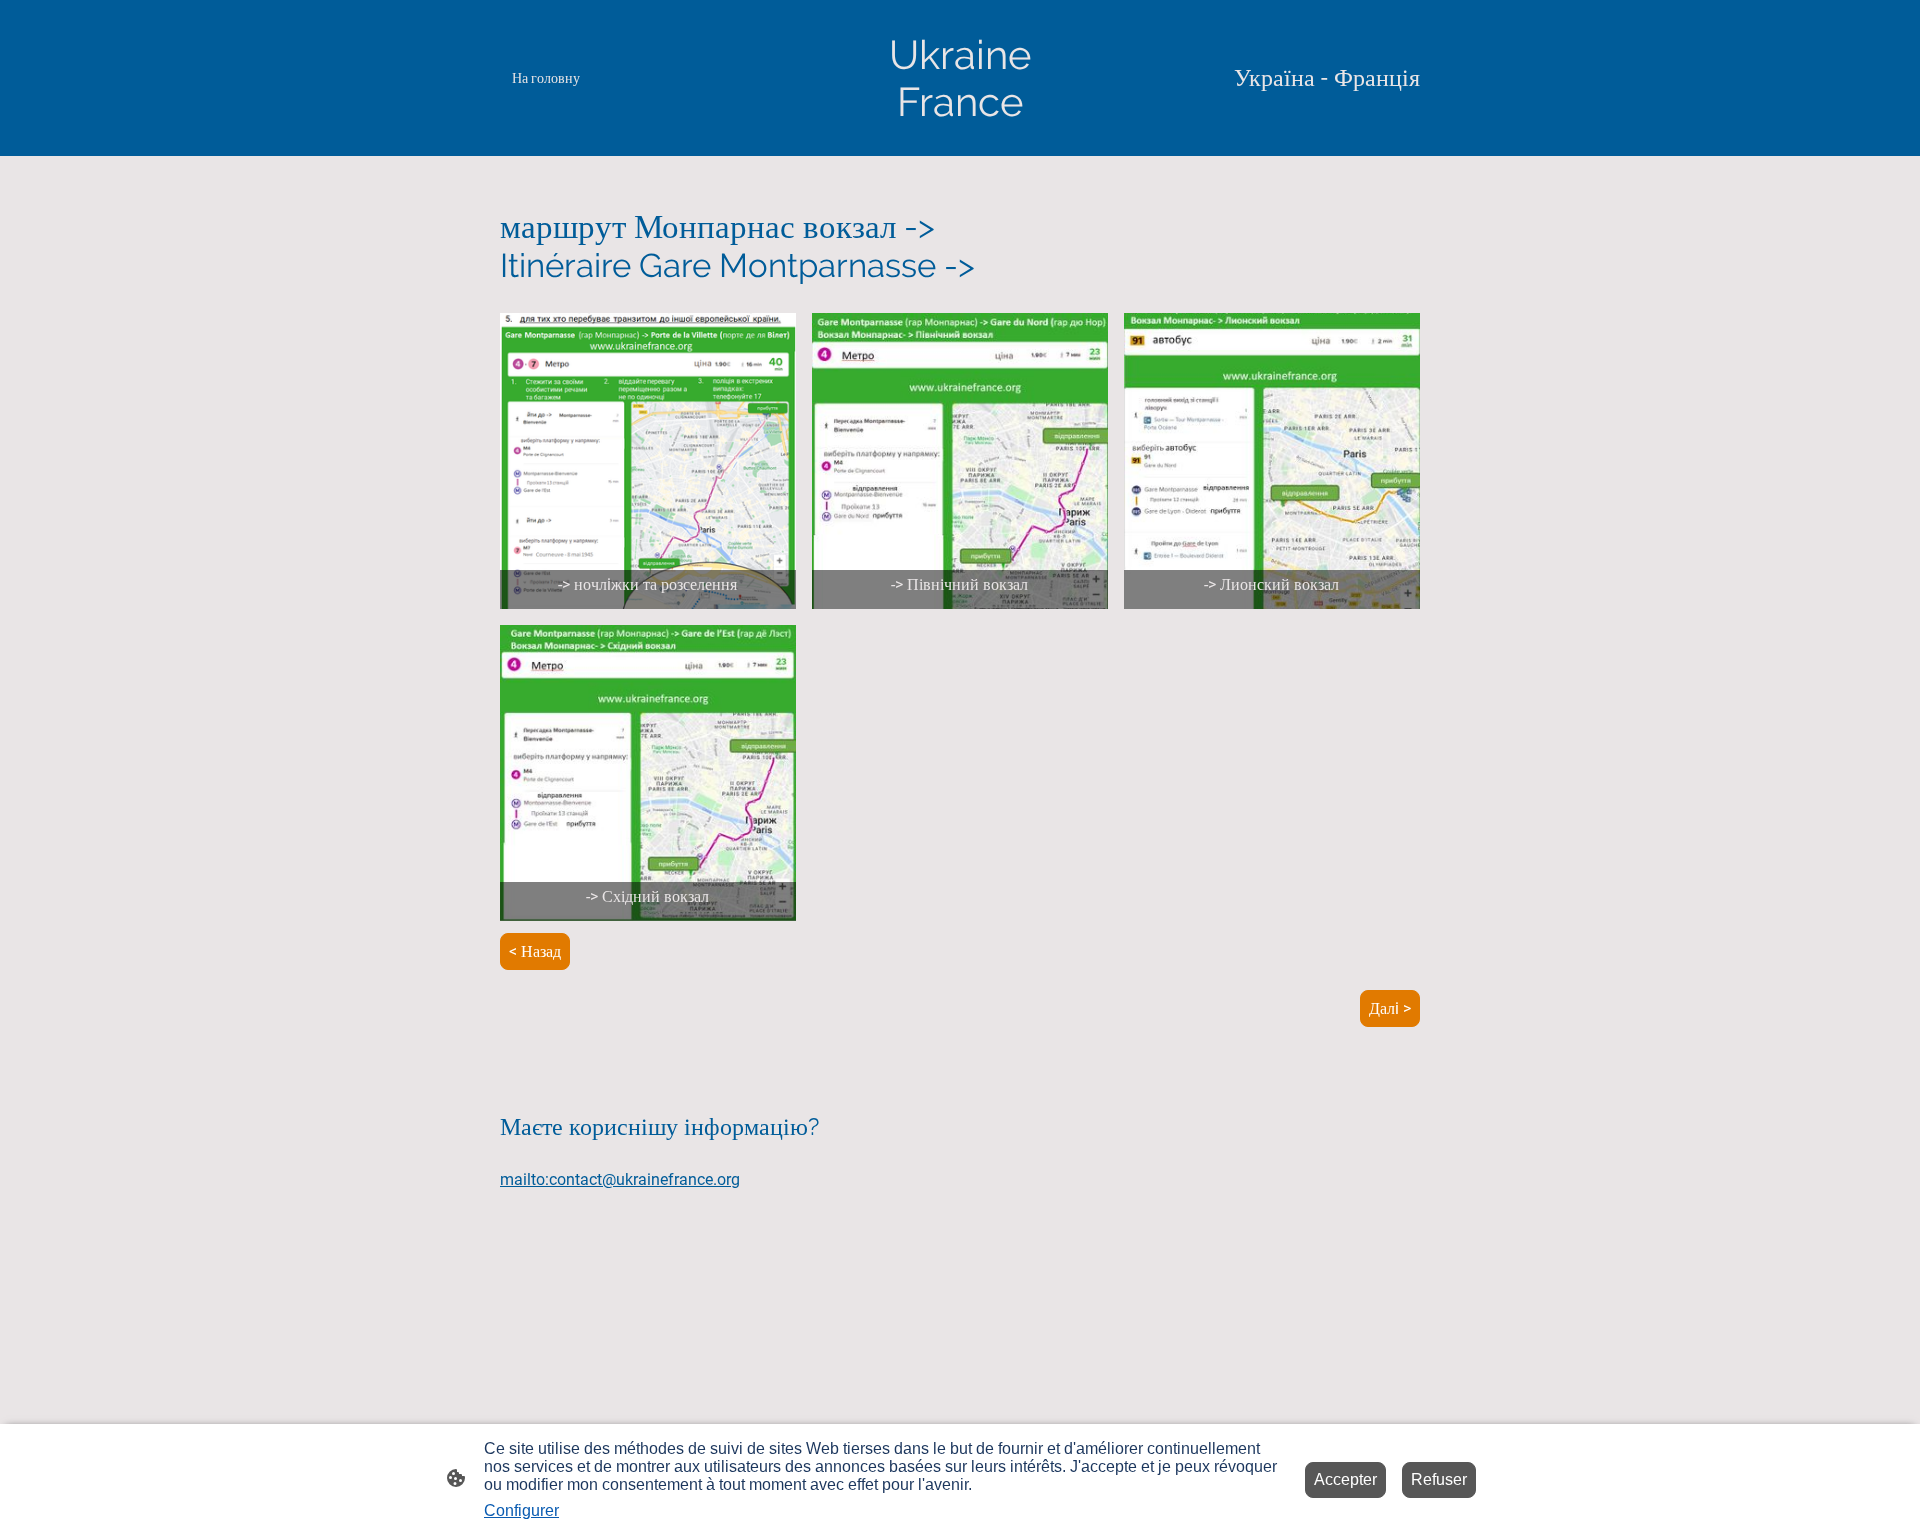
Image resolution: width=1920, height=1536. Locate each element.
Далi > (1390, 1008)
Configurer (521, 1510)
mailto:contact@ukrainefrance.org (620, 1179)
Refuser (1439, 1479)
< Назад (535, 951)
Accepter (1345, 1479)
